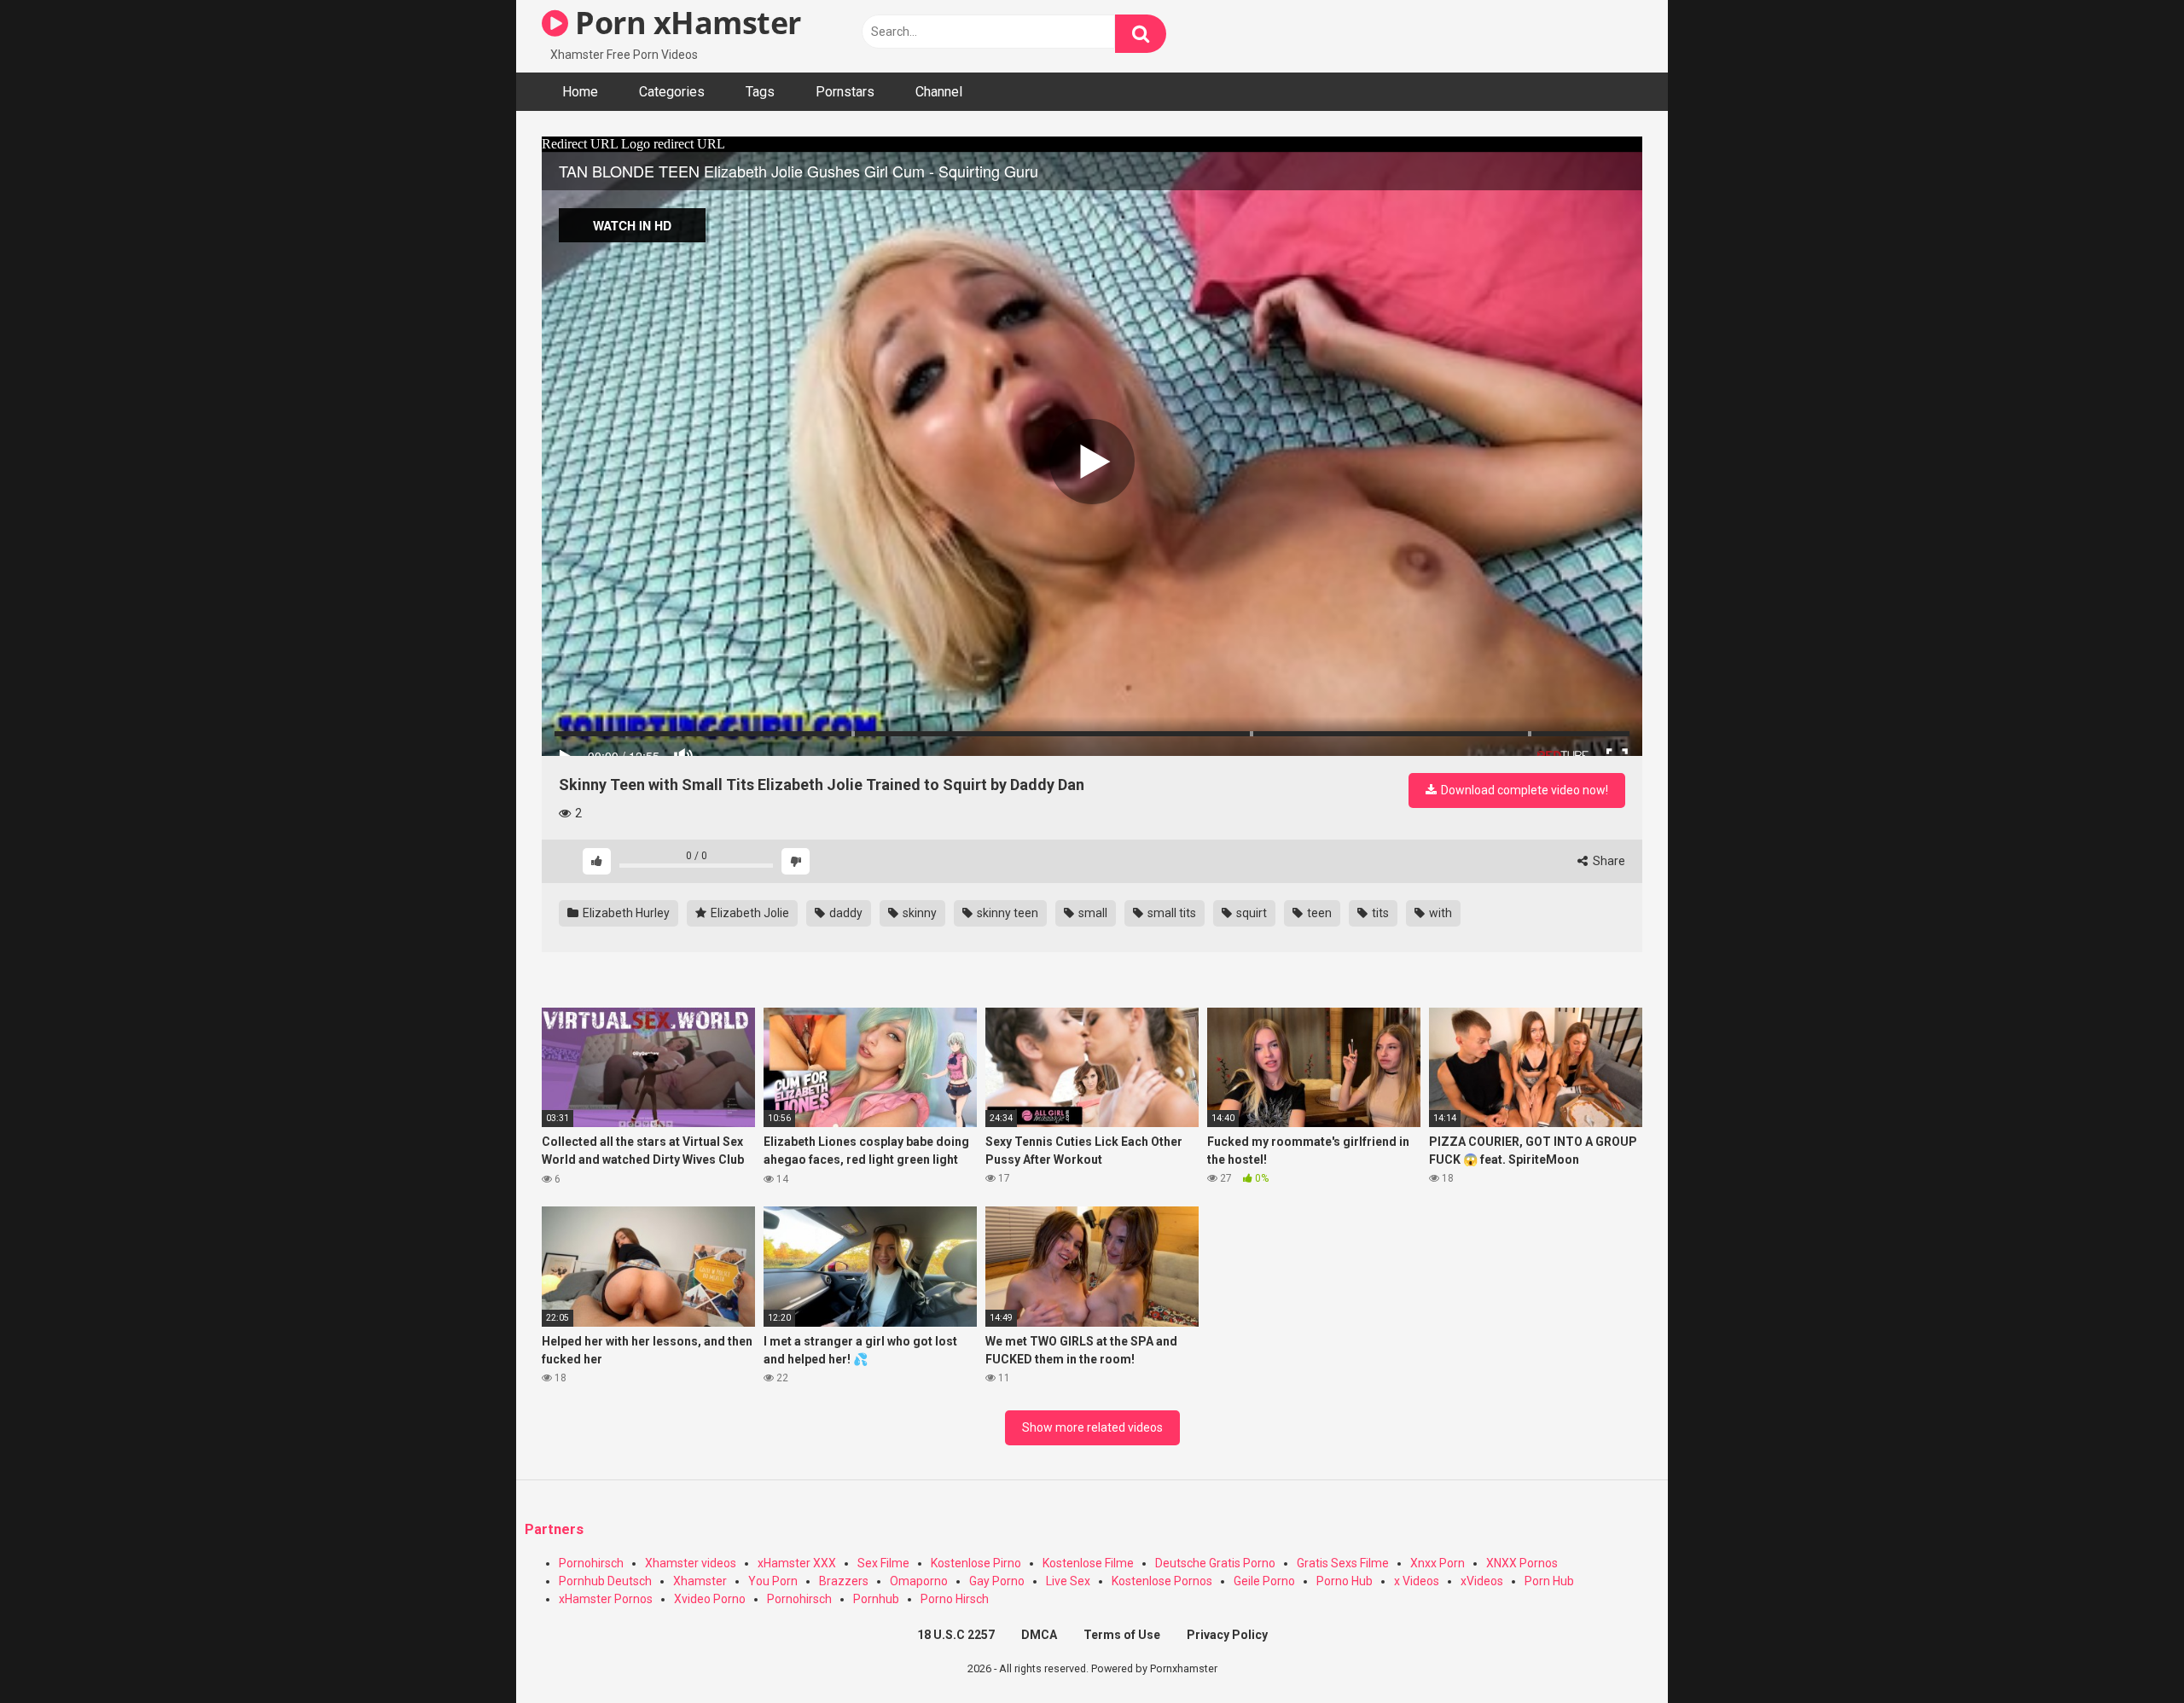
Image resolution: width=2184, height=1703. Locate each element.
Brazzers (844, 1581)
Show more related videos (1092, 1427)
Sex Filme (883, 1563)
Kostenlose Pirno (976, 1563)
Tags (760, 92)
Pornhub (876, 1599)
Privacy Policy (1227, 1635)
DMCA (1039, 1635)
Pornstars (845, 92)
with (1439, 913)
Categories (672, 92)
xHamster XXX (797, 1563)
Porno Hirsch (955, 1599)
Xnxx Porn (1438, 1563)
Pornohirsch (591, 1563)
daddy (845, 913)
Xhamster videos (691, 1563)
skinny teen (1006, 913)
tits (1379, 913)
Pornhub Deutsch (605, 1581)
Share (1608, 861)
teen (1318, 913)
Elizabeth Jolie (749, 913)
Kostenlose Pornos (1162, 1581)
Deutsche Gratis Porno (1215, 1563)
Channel (939, 92)
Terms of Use (1122, 1635)
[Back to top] (2127, 1651)
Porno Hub (1345, 1581)
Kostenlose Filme (1088, 1563)
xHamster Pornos (606, 1599)
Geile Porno (1264, 1581)
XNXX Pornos (1522, 1563)
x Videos (1417, 1581)
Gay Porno (997, 1581)
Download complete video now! (1523, 790)
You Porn (773, 1581)
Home (580, 92)
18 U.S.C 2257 (956, 1635)
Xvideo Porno (710, 1599)
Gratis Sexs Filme (1343, 1563)
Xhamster (700, 1581)
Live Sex (1068, 1581)
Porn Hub (1549, 1581)
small (1092, 913)
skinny (918, 913)
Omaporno (919, 1581)
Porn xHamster (685, 23)
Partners (554, 1529)
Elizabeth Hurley (625, 913)
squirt (1250, 913)
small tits (1170, 913)
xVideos (1482, 1581)
